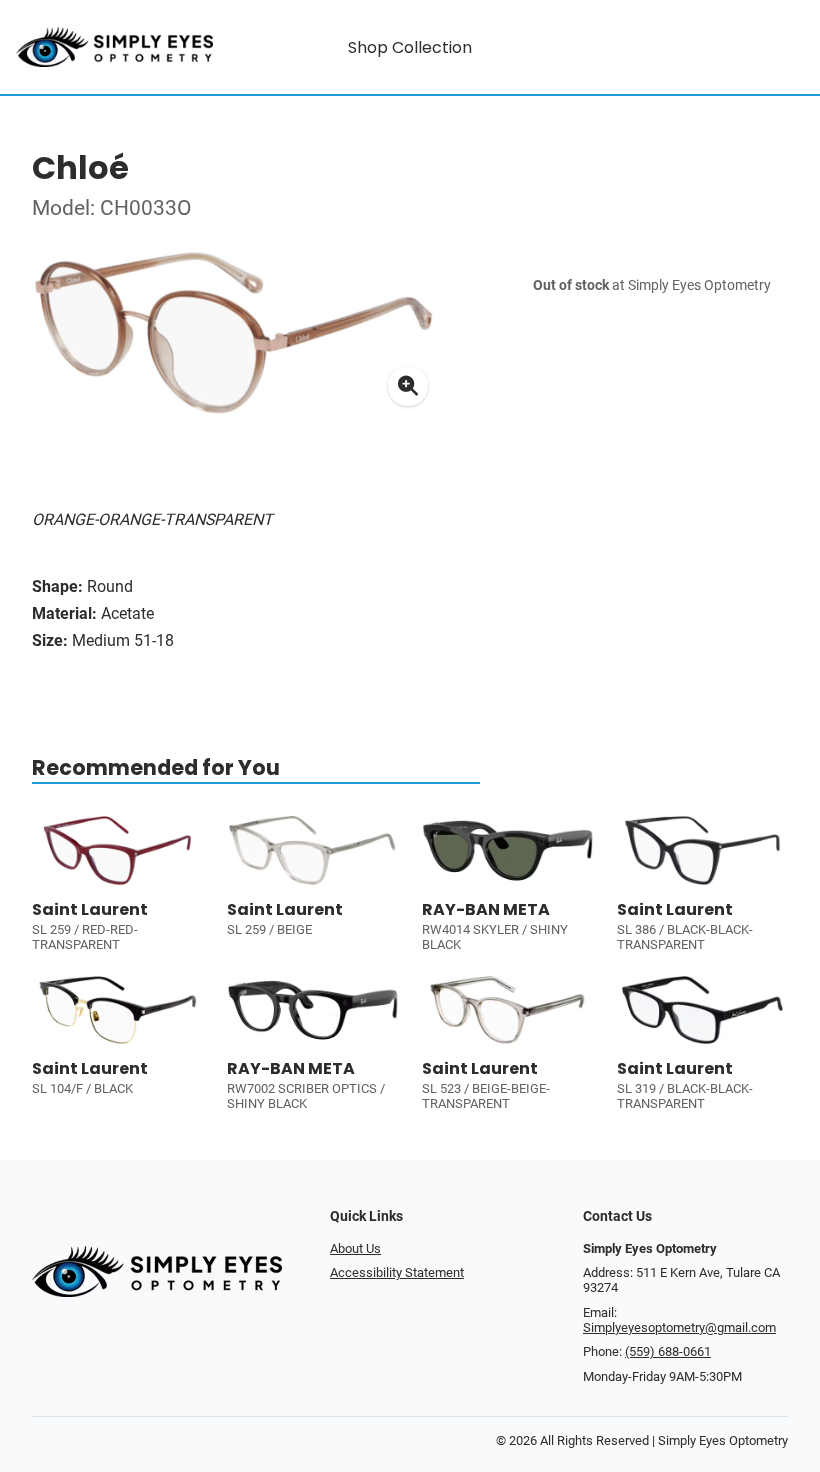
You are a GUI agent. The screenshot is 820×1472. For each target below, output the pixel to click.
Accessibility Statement (397, 1272)
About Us (355, 1248)
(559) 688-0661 (668, 1351)
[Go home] (114, 47)
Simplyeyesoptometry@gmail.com (679, 1327)
